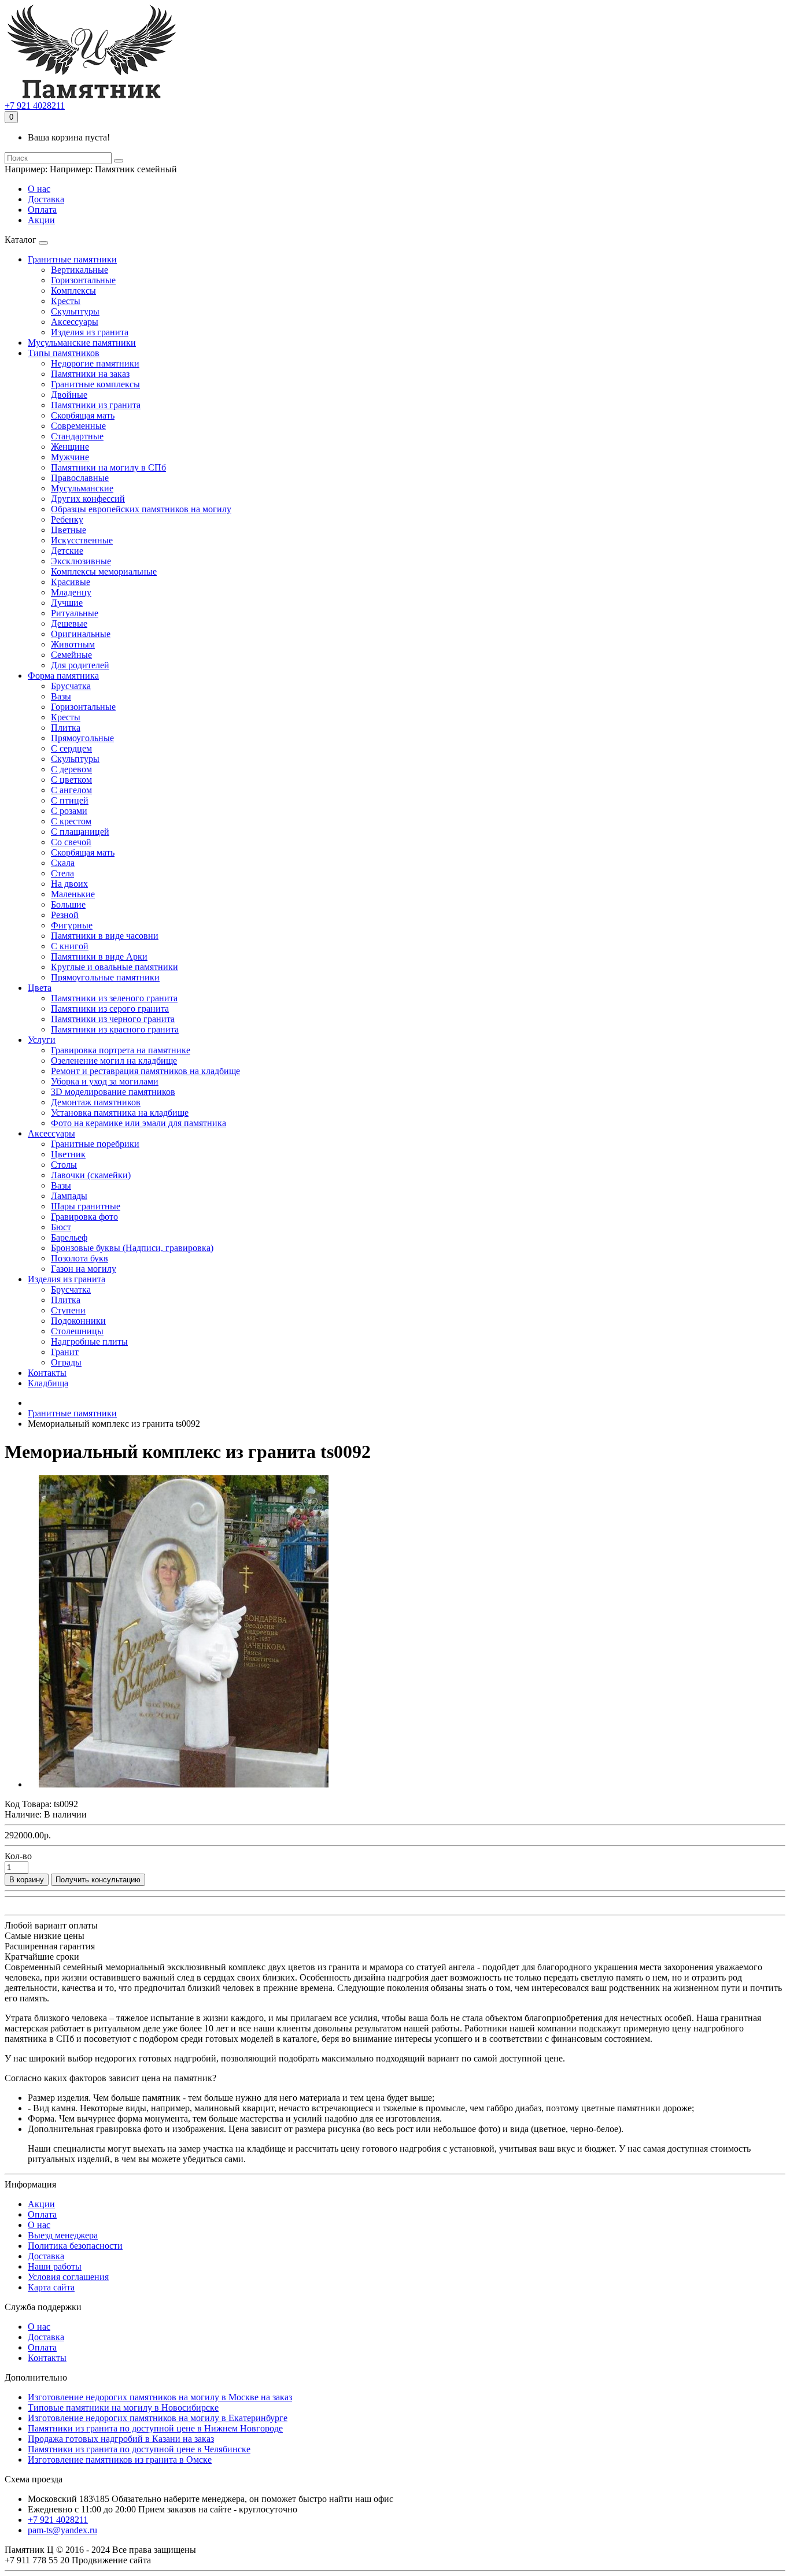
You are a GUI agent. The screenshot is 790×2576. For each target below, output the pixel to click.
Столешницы (77, 1331)
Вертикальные (80, 270)
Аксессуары (75, 322)
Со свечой (71, 842)
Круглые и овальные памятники (115, 967)
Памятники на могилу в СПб (108, 467)
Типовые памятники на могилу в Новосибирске (123, 2407)
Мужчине (70, 457)
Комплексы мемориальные (104, 571)
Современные (78, 426)
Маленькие (73, 894)
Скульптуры (75, 311)
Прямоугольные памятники (105, 977)
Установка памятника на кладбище (120, 1113)
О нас (39, 189)
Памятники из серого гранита (110, 1008)
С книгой (70, 946)
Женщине (70, 447)
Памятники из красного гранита (115, 1029)
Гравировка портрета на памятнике (121, 1050)
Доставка (46, 199)
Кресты (66, 301)
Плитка (66, 728)
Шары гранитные (86, 1206)
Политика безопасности (75, 2246)
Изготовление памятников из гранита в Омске (120, 2460)
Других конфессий (88, 499)
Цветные (69, 530)
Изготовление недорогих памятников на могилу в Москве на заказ (160, 2397)
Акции (41, 220)
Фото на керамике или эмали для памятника (139, 1123)
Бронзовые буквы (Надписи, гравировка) (132, 1248)
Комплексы (73, 290)
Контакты (47, 1373)
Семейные (71, 655)
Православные (80, 478)
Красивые (71, 582)
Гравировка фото (84, 1217)
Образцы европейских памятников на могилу (141, 509)
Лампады (69, 1196)
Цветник (68, 1154)
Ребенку (67, 519)
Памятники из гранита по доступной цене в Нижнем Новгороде (155, 2428)
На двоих (69, 884)
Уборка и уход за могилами (105, 1081)
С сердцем (71, 748)
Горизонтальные (83, 280)
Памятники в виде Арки (99, 956)
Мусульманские (82, 488)
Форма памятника (63, 676)
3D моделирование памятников (113, 1092)
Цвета (40, 988)
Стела (62, 873)
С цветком (71, 780)
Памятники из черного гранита (113, 1019)
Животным (73, 644)
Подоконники (78, 1321)
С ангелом (71, 790)
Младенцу (71, 592)
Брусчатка (71, 686)
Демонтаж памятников (96, 1102)
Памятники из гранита (96, 405)
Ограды (66, 1362)
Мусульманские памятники (82, 343)
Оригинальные (81, 634)
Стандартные (77, 436)
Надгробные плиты (89, 1341)
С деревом (71, 769)
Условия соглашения (68, 2277)
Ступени (68, 1310)
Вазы (61, 696)
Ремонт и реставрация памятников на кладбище (145, 1071)
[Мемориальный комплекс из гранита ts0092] (184, 1784)
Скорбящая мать (83, 415)
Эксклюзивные (81, 561)
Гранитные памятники (72, 259)
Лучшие (67, 603)
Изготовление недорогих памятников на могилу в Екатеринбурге (158, 2418)
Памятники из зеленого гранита (114, 998)
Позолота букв (80, 1258)
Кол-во (18, 1856)
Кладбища (48, 1383)
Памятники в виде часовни (105, 936)
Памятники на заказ (90, 374)
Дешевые (69, 623)
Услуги (42, 1040)
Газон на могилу (84, 1269)
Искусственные (82, 540)
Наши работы (55, 2266)
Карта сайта (51, 2287)
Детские (67, 551)
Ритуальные (75, 613)
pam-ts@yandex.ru (62, 2530)
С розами (69, 811)
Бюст (61, 1227)
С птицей (70, 800)
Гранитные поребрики (95, 1144)
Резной (65, 915)
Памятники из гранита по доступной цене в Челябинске (139, 2449)
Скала (63, 863)
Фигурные (72, 925)
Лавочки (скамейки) (91, 1175)
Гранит (65, 1352)
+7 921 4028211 (35, 106)
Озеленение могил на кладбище (114, 1061)
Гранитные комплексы (95, 384)
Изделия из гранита (90, 332)
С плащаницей (80, 832)
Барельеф (69, 1237)
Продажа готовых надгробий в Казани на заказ (121, 2439)
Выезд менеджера (63, 2235)
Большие (68, 904)
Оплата (42, 210)
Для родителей (80, 665)
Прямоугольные (82, 738)
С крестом (71, 821)
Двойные (69, 395)
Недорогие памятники (95, 363)
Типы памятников (64, 353)
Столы (64, 1165)
